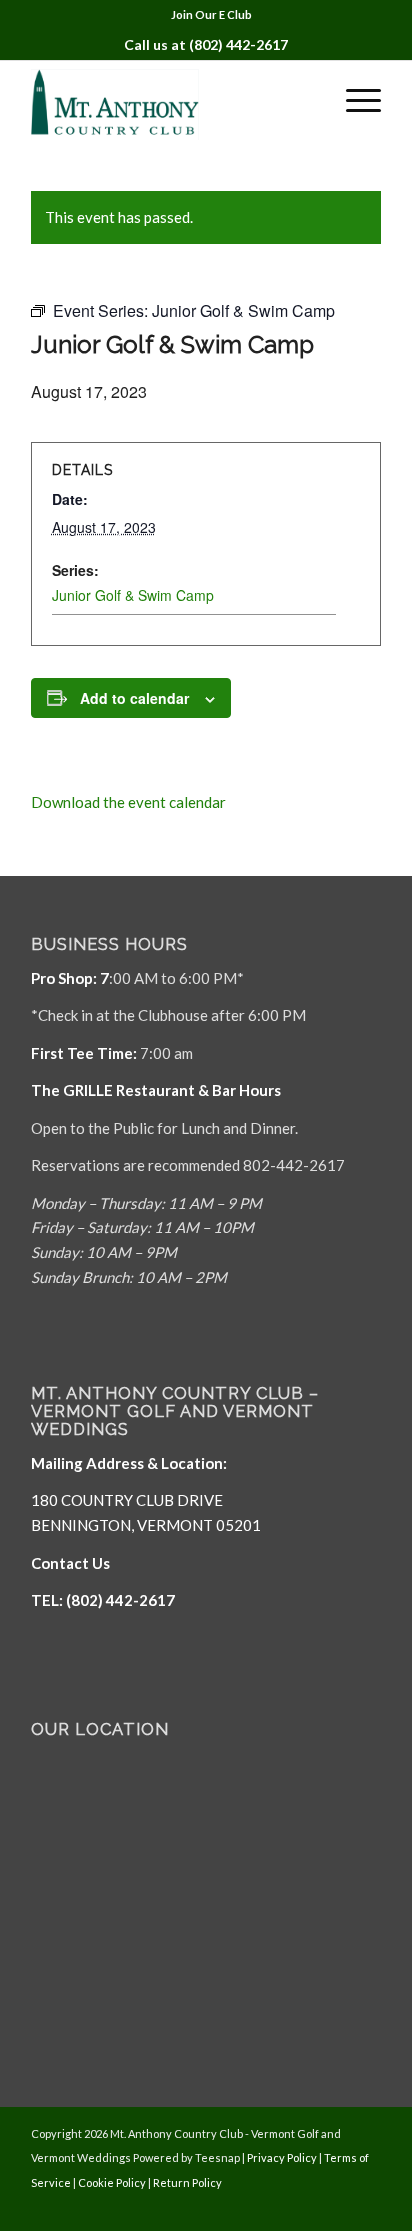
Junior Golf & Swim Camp (133, 595)
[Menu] (353, 100)
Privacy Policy (282, 2157)
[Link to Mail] (336, 2206)
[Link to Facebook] (306, 2206)
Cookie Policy (112, 2182)
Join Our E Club (211, 14)
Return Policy (187, 2182)
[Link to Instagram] (366, 2206)
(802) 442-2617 (238, 44)
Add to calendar (134, 698)
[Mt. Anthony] (171, 100)
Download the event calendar (128, 802)
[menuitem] (211, 15)
